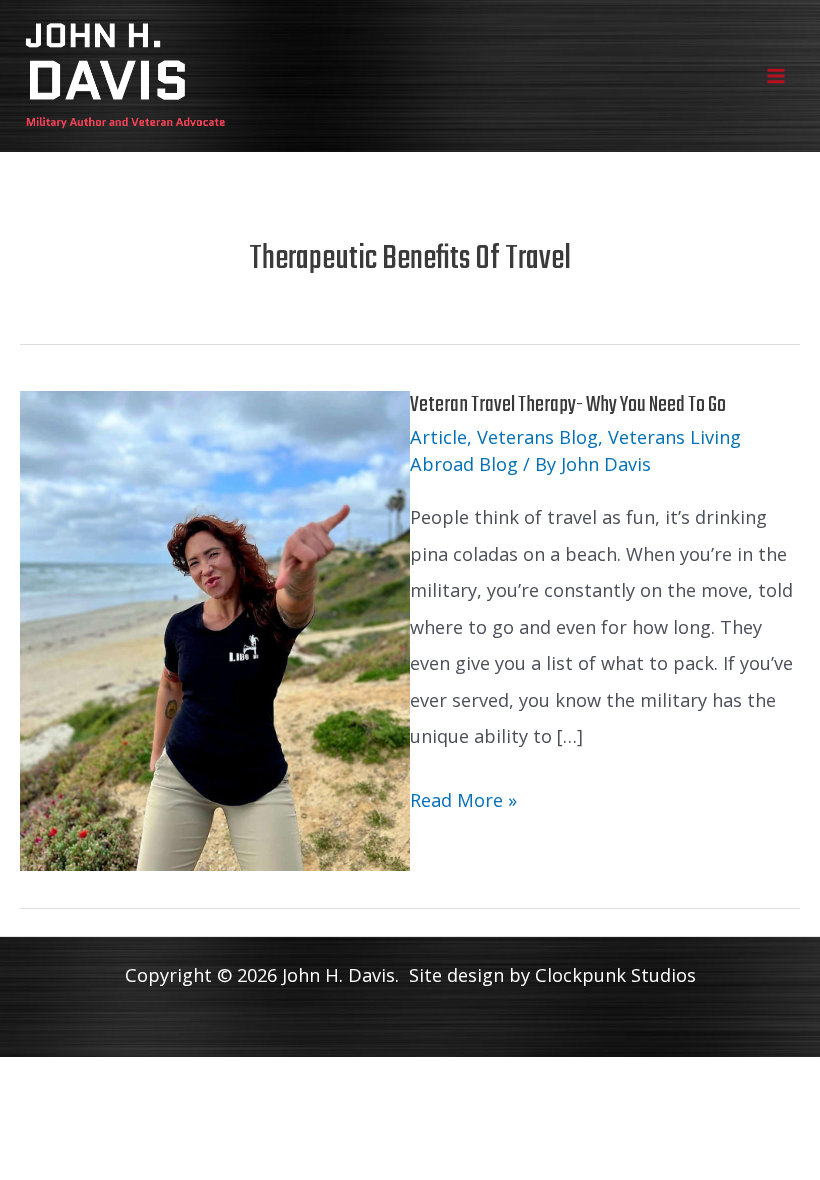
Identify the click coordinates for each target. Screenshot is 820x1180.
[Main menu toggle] (776, 75)
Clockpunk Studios (615, 975)
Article (438, 437)
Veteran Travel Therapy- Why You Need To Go (568, 405)
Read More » (463, 802)
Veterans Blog (537, 437)
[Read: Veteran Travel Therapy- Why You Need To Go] (215, 629)
